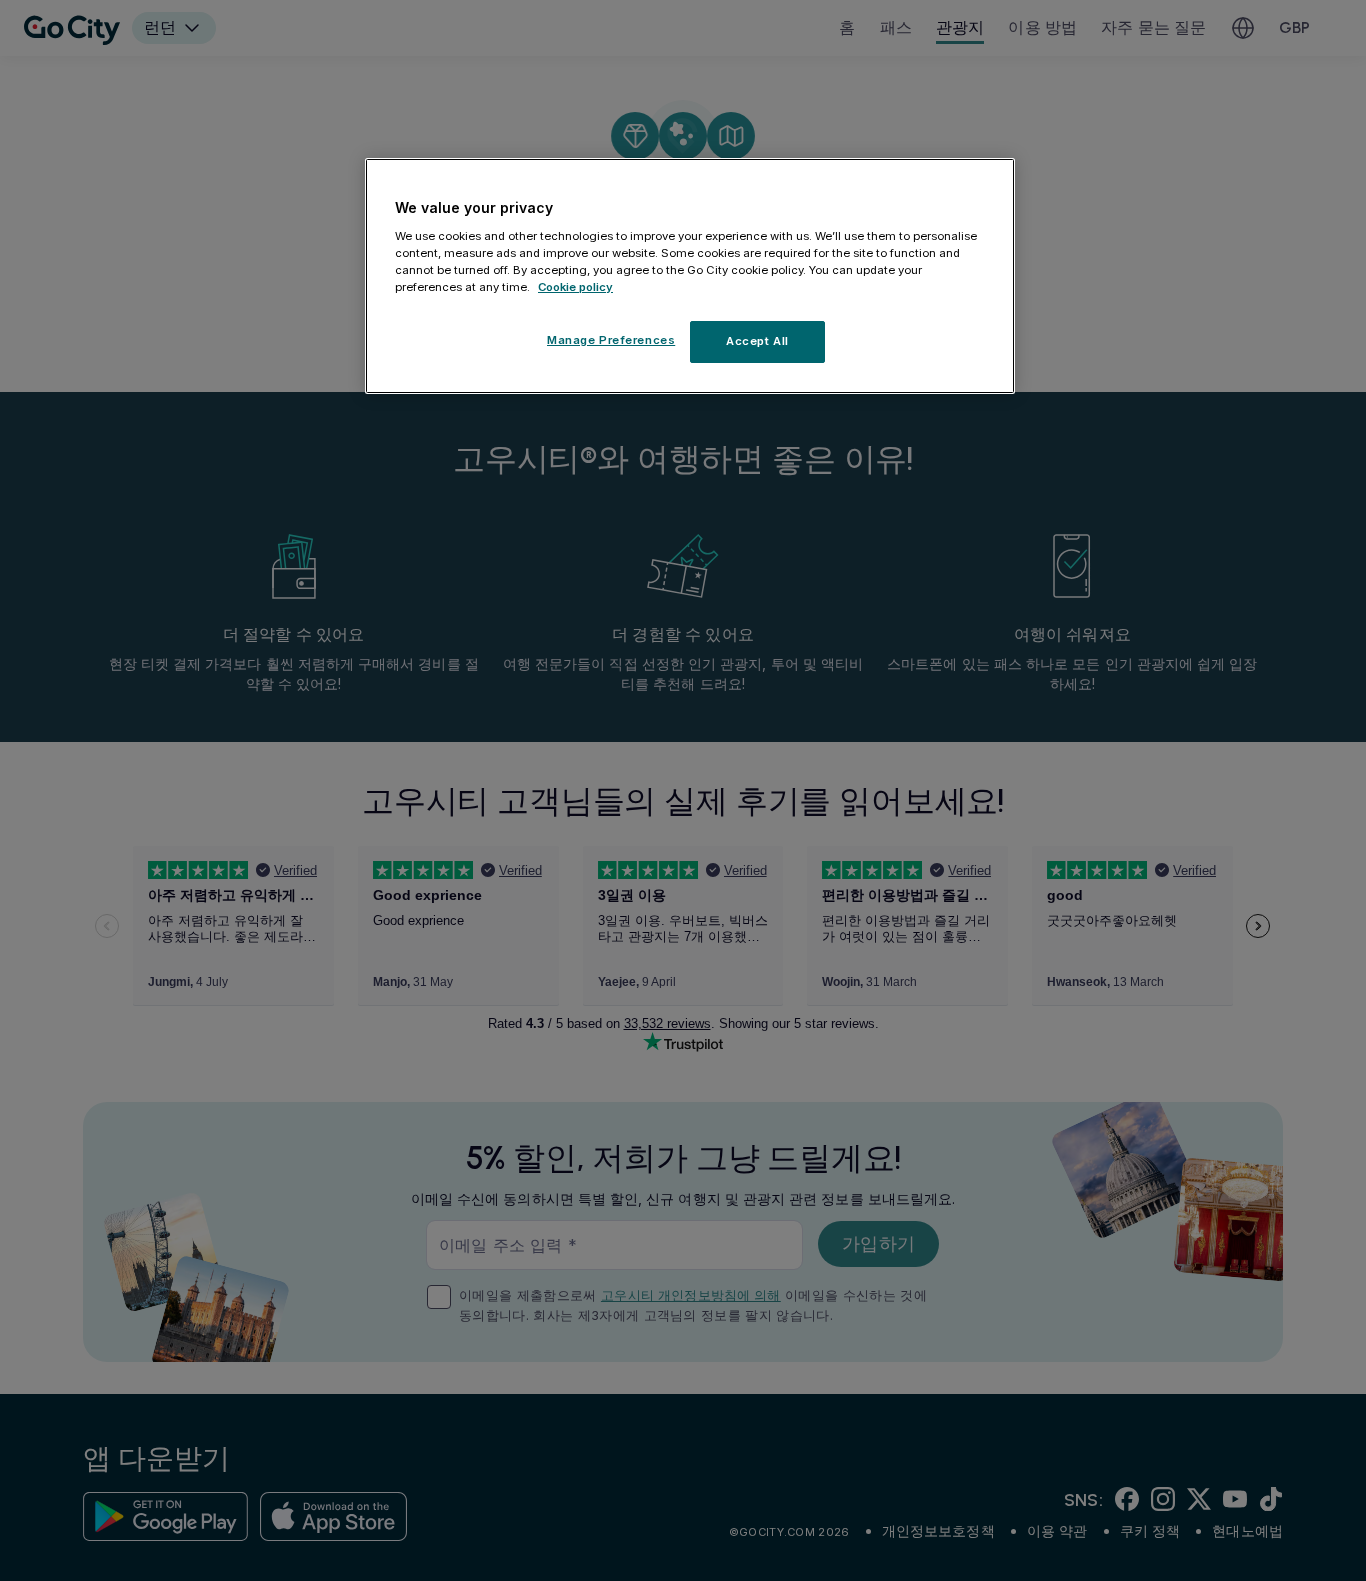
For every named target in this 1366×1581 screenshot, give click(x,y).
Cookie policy (575, 287)
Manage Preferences (611, 340)
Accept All (757, 341)
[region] (690, 276)
